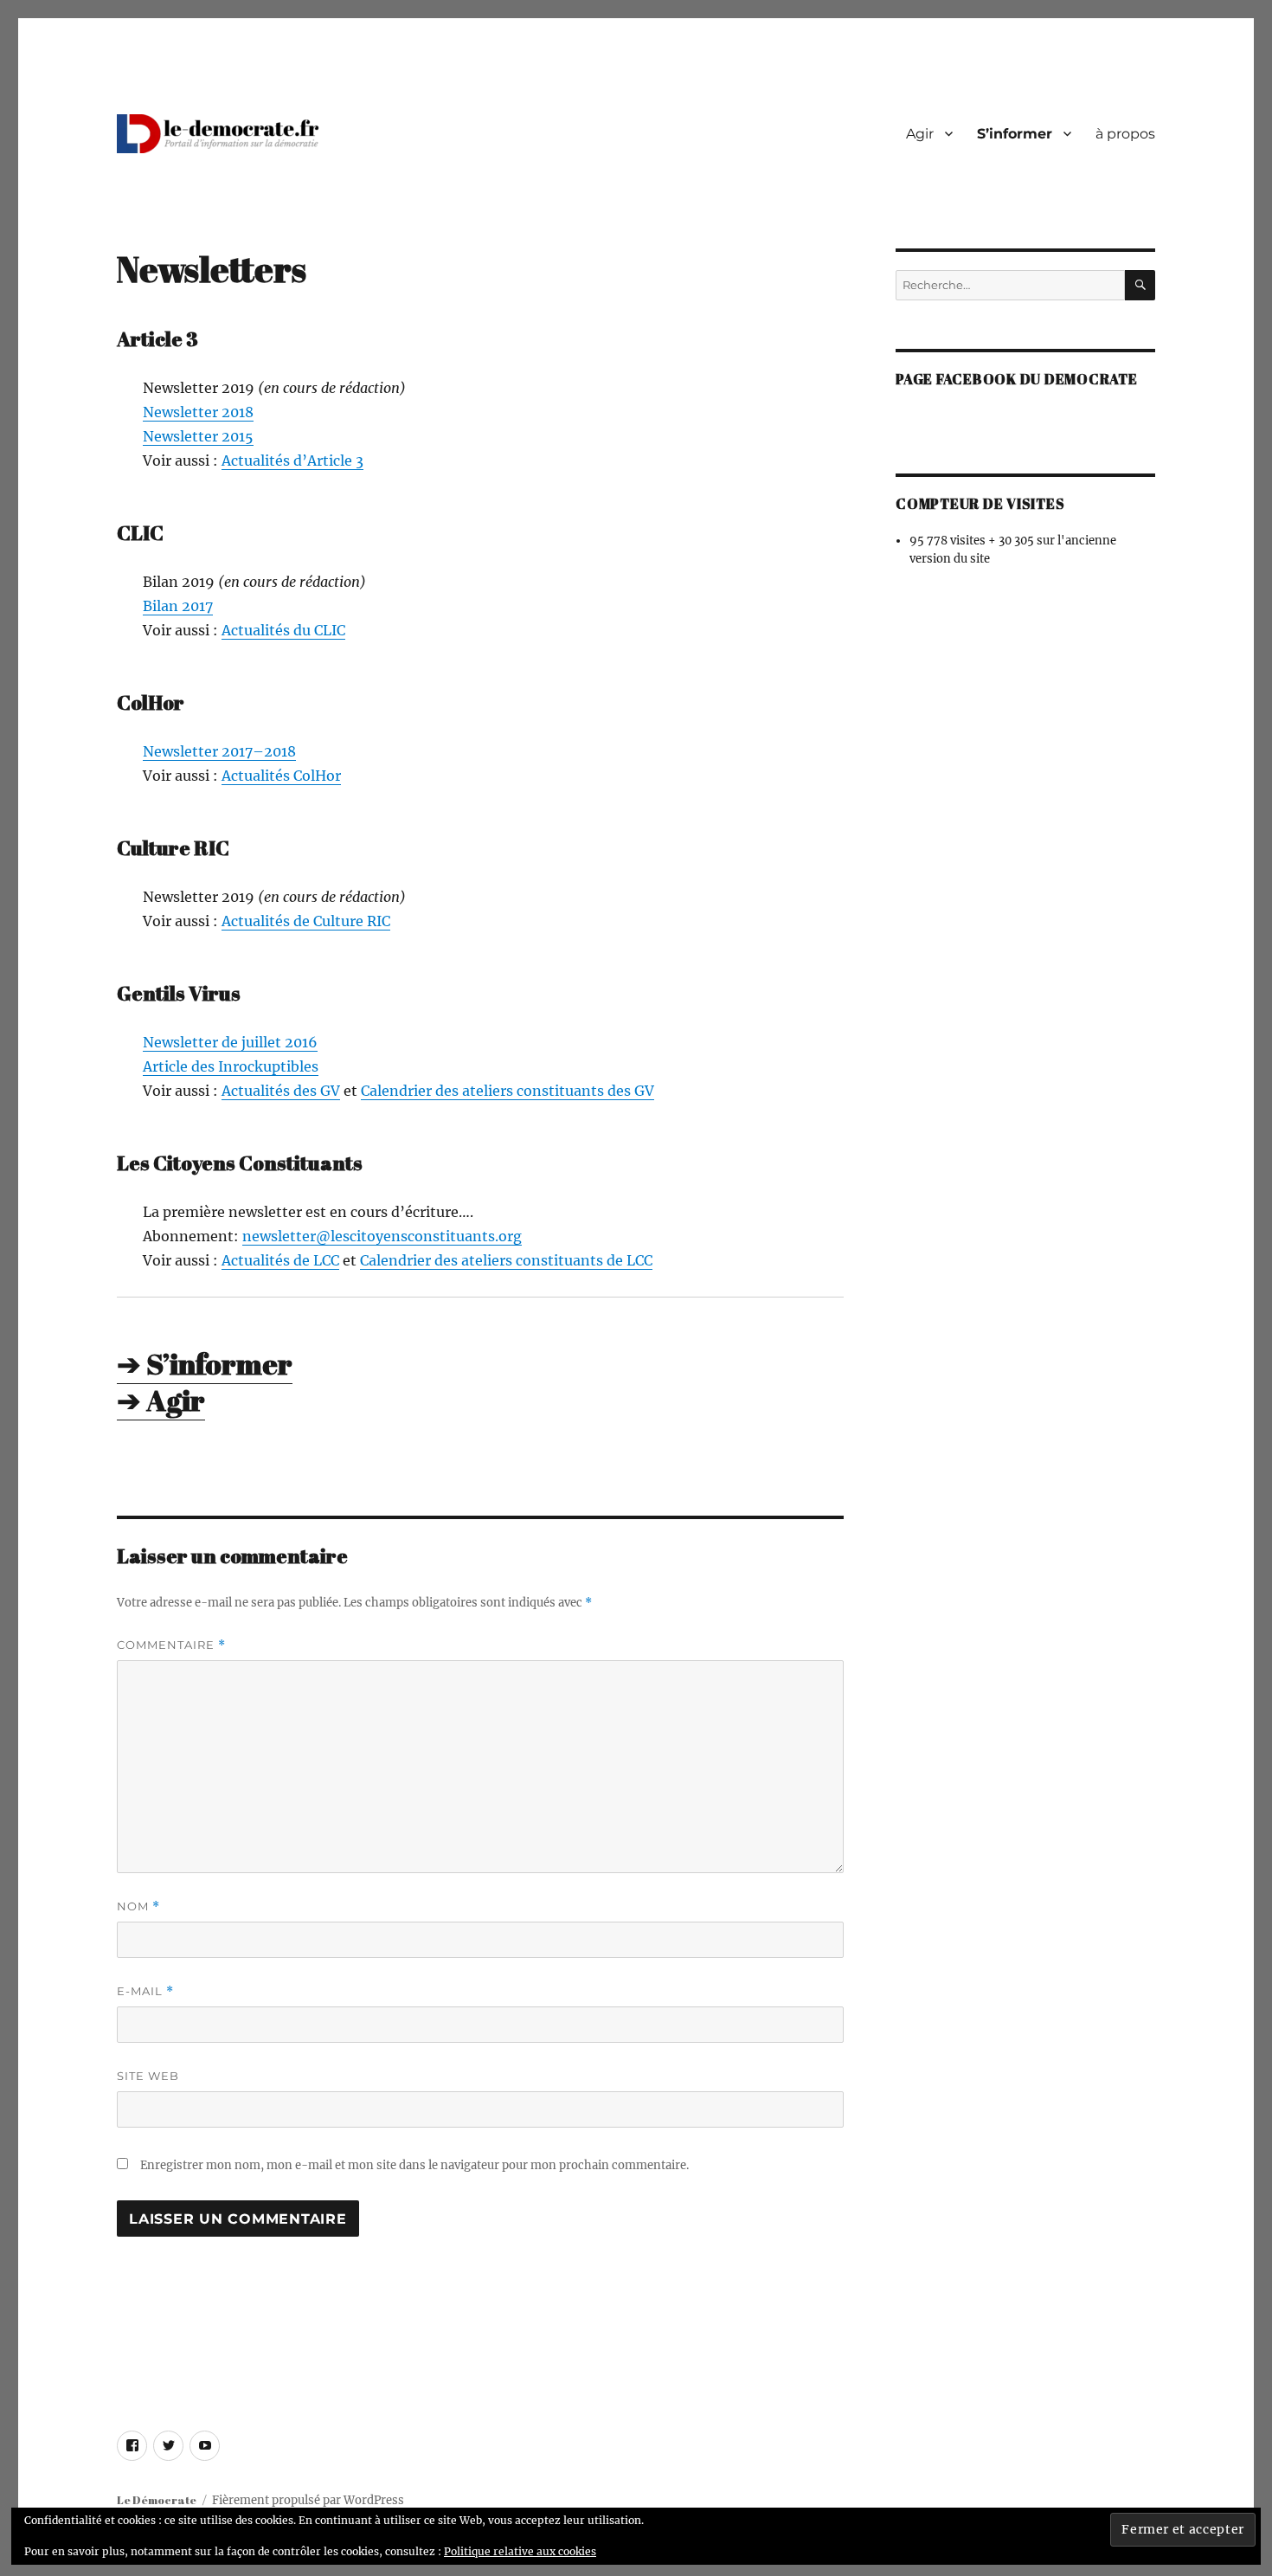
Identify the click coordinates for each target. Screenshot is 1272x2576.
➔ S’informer (205, 1364)
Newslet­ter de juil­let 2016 (230, 1042)
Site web (148, 2076)
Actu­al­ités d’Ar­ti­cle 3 (292, 460)
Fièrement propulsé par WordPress (308, 2500)
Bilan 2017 (178, 606)
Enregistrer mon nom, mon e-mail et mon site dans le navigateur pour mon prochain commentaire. (414, 2165)
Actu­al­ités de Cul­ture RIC (306, 921)
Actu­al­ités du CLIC (283, 630)
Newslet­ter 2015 (198, 436)
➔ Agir (161, 1400)
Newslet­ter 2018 (198, 412)
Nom (138, 1906)
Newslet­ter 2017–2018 (219, 751)
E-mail (145, 1991)
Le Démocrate (157, 2500)
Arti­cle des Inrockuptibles (231, 1066)
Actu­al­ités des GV (281, 1091)
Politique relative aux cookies (520, 2551)
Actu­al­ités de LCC (280, 1260)
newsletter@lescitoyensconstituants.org (382, 1236)
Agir (920, 134)
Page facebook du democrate (1017, 379)
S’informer (1015, 134)
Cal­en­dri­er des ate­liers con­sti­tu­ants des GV (508, 1091)
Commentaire (171, 1645)
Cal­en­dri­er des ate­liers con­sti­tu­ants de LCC (506, 1260)
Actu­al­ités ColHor (281, 776)
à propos (1125, 134)
